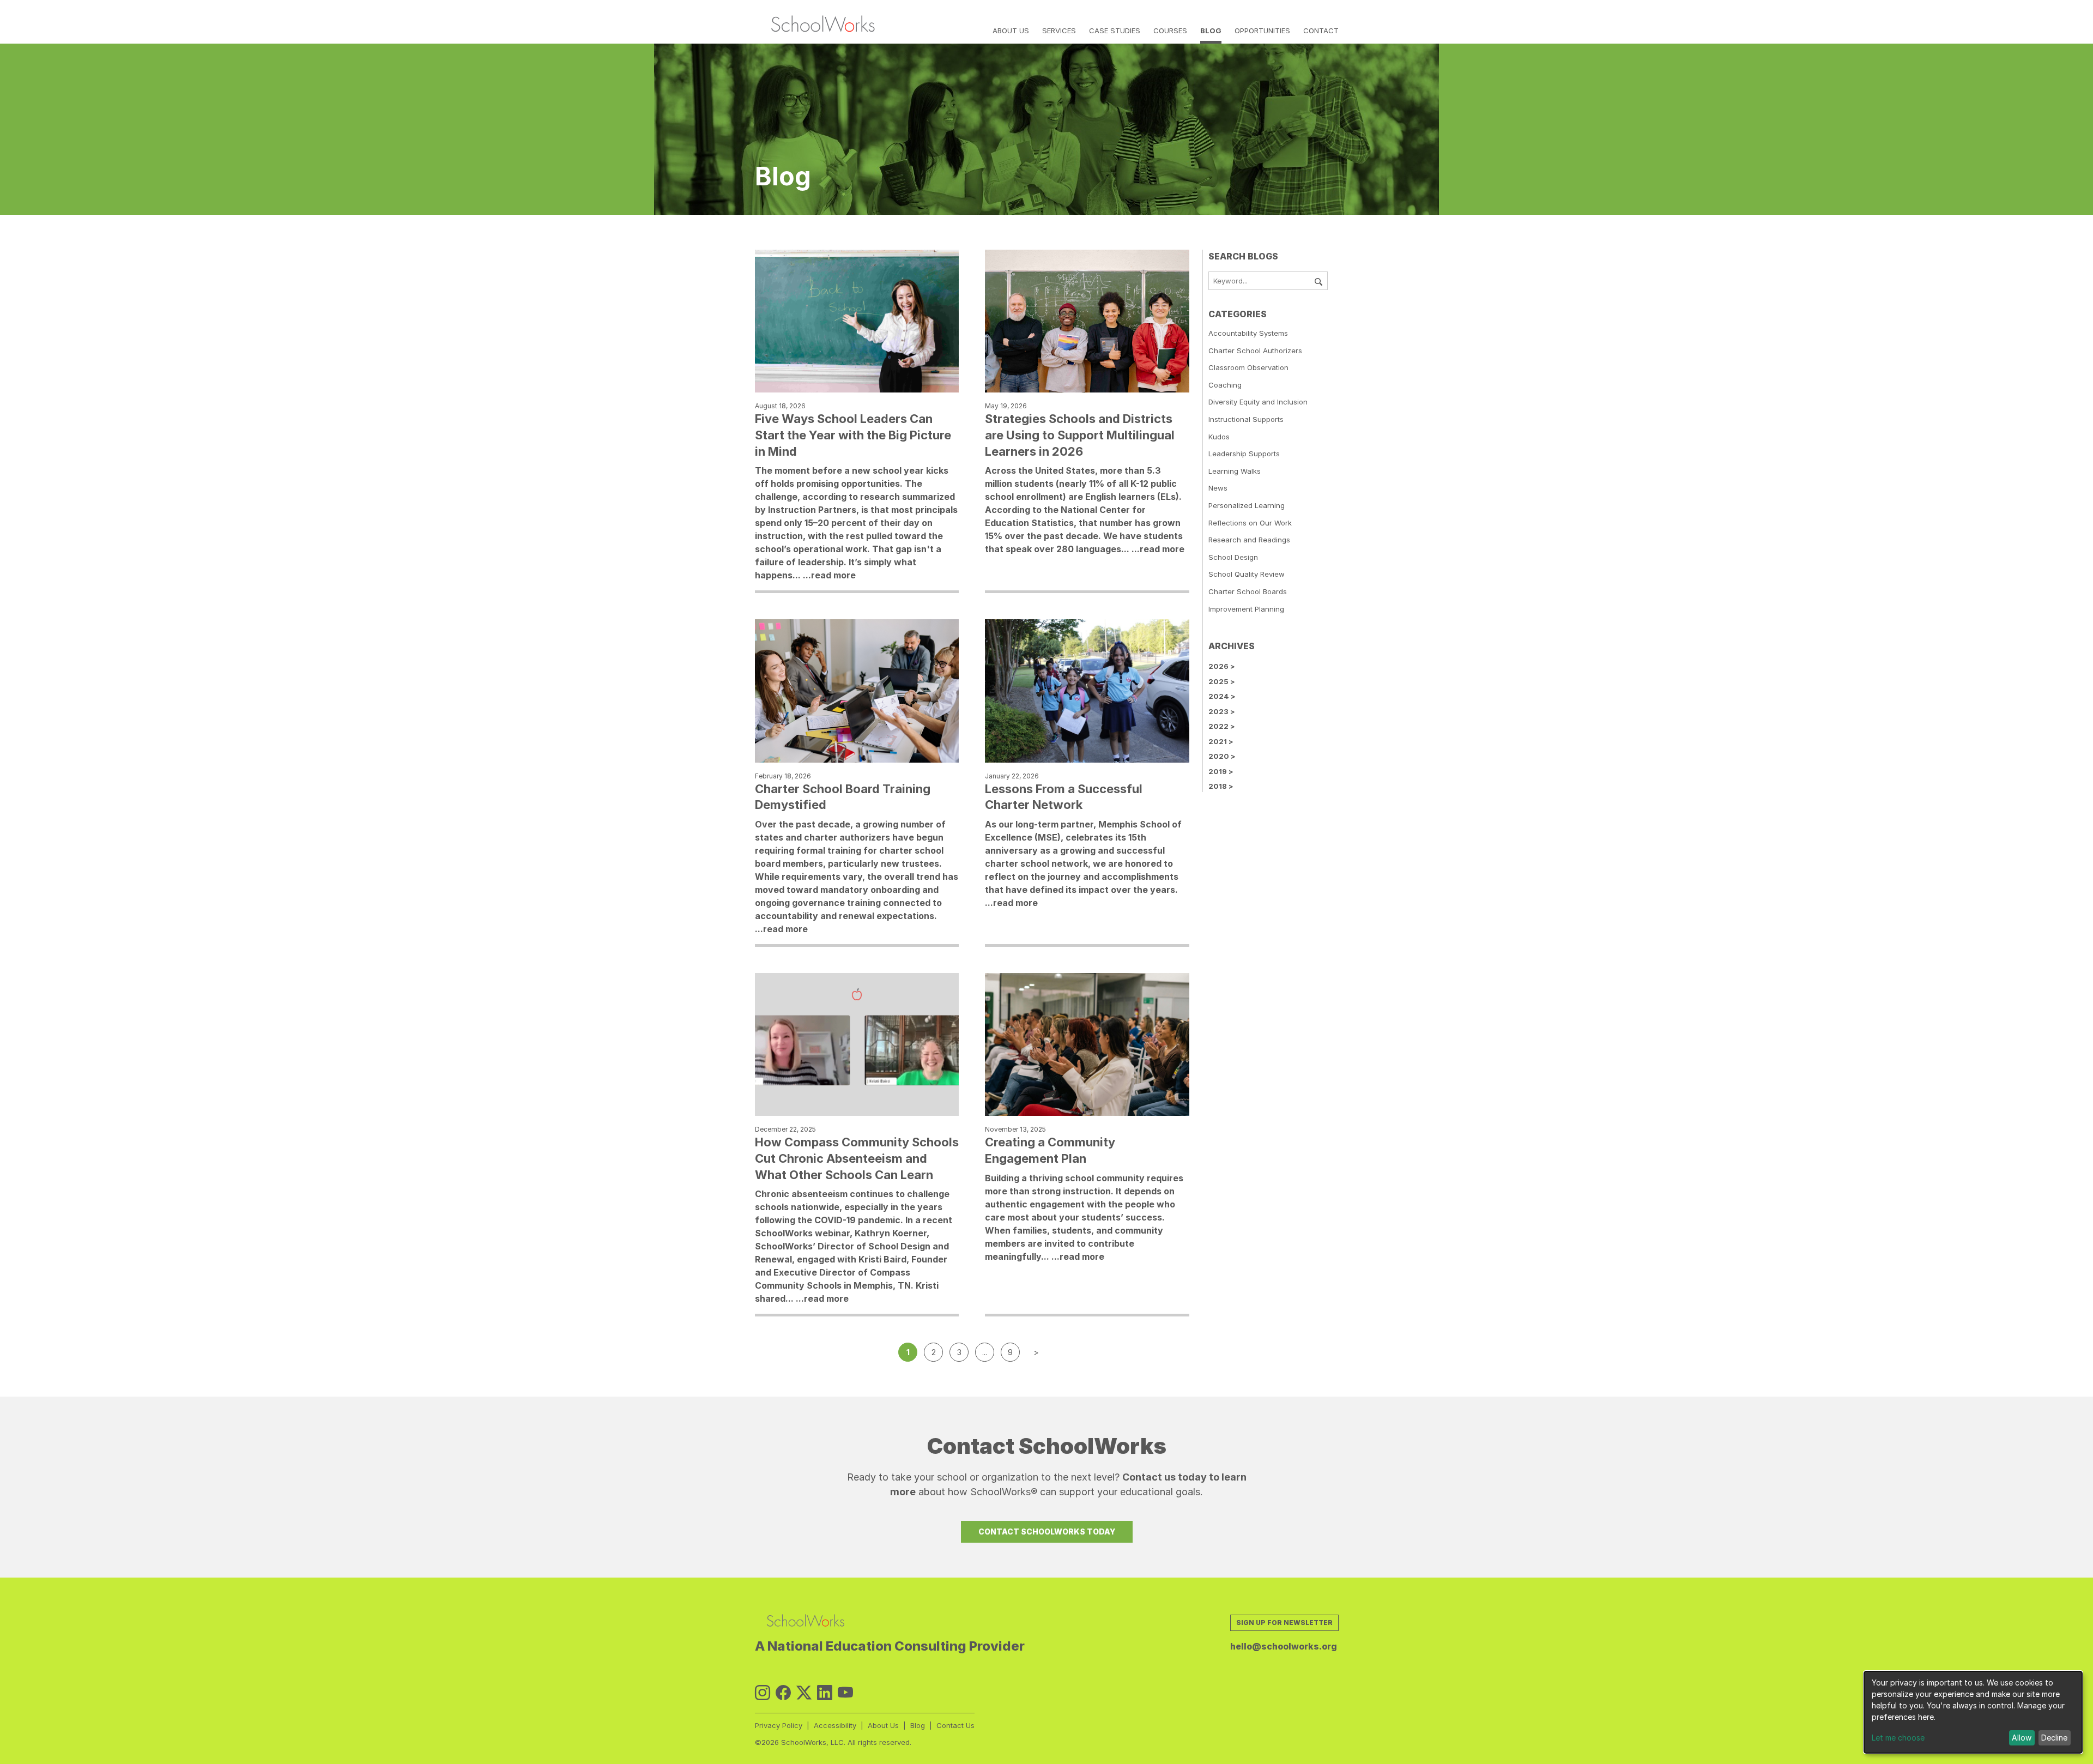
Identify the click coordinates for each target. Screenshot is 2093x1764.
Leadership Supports (1244, 454)
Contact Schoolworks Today (1047, 1532)
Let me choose (1898, 1738)
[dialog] (1973, 1712)
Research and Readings (1249, 540)
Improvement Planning (1246, 609)
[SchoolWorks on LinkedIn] (825, 1693)
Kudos (1219, 437)
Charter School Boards (1248, 591)
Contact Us (955, 1725)
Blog (1211, 31)
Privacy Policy (779, 1725)
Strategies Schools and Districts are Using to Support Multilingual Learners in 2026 (1080, 435)
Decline (2054, 1738)
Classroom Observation (1248, 367)
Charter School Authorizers (1255, 351)
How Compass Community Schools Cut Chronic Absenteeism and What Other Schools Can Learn (857, 1158)
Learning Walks (1235, 471)
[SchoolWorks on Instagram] (763, 1693)
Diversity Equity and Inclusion (1258, 402)
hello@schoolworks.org (1284, 1646)
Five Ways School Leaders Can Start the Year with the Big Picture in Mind (853, 435)
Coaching (1225, 385)
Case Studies (1115, 31)
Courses (1170, 31)
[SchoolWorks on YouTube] (845, 1693)
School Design (1233, 557)
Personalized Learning (1247, 505)
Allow (2022, 1738)
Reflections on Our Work (1250, 523)
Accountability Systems (1248, 333)
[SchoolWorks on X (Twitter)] (804, 1693)
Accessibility (835, 1725)
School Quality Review (1247, 574)
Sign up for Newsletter (1284, 1623)
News (1218, 488)
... (985, 1352)
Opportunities (1262, 31)
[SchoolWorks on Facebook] (783, 1693)
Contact (1321, 31)
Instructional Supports (1246, 419)
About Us (1011, 31)
